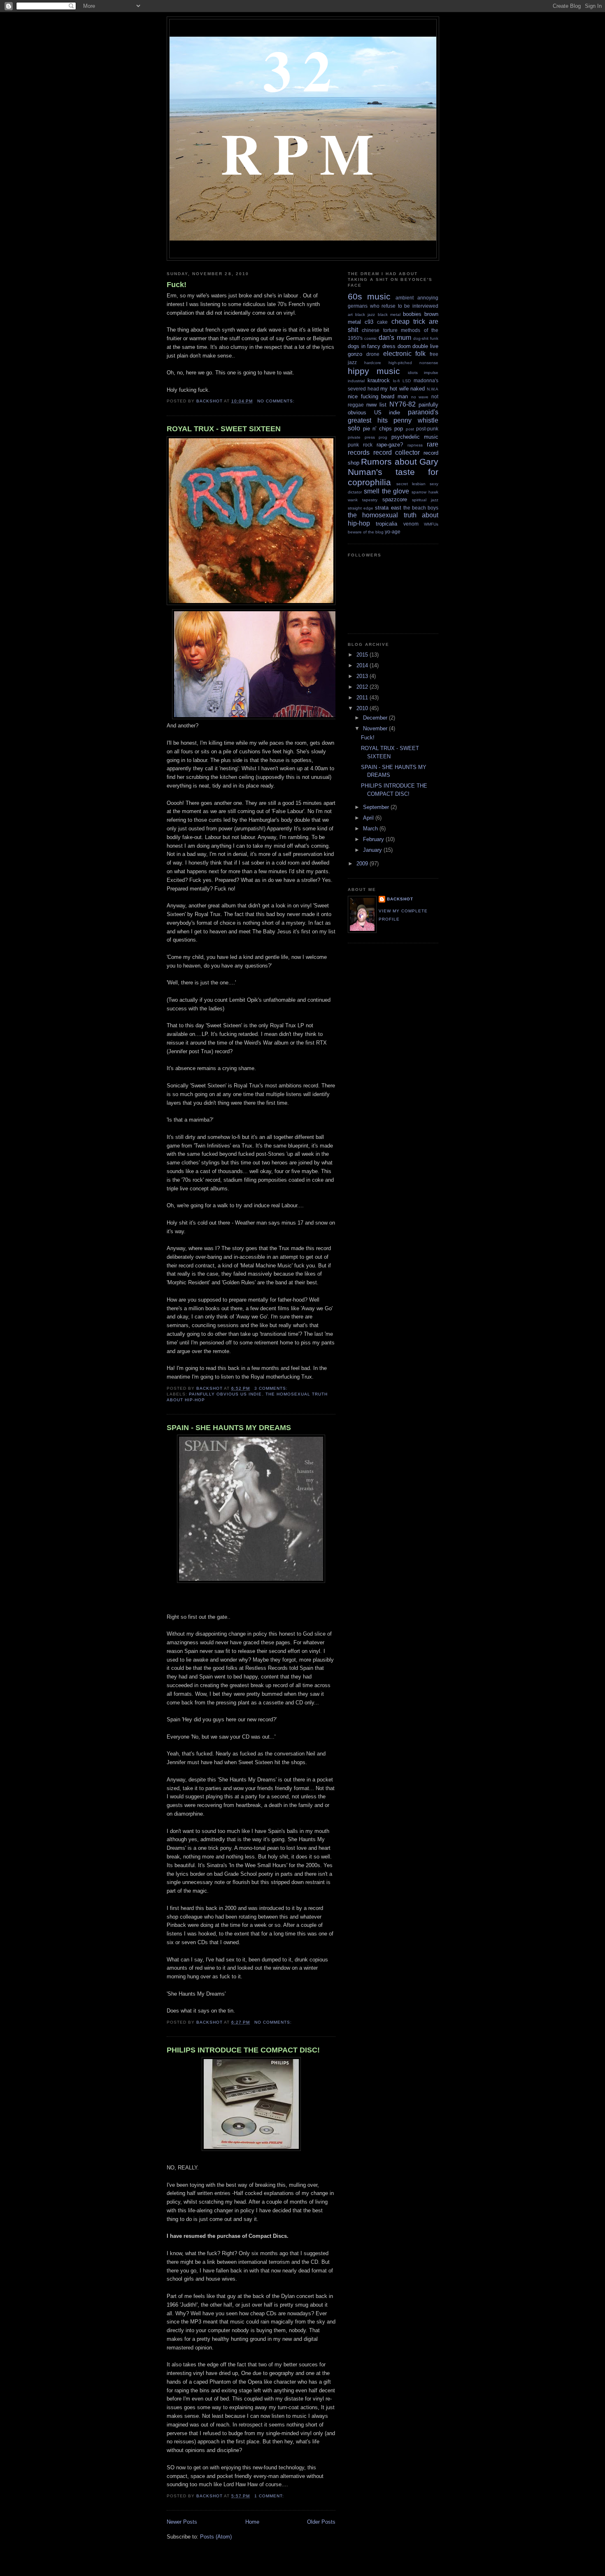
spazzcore (395, 499)
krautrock (379, 380)
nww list (376, 405)
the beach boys (421, 508)
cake (382, 322)
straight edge (361, 508)
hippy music (374, 371)
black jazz (365, 314)
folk (420, 354)
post (410, 429)
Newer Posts (182, 2522)
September (377, 807)
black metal (389, 314)
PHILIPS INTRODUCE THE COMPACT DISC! (243, 2050)
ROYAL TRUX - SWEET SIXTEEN (224, 429)
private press (361, 437)
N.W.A (433, 389)
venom (411, 524)
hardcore (373, 363)
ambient (405, 298)
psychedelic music (415, 437)
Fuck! (177, 285)
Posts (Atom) (216, 2537)
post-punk (427, 429)
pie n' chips (377, 429)
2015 (363, 655)
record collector (397, 452)
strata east (388, 508)
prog (383, 437)
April (369, 818)
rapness (415, 445)
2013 (363, 676)
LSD (407, 381)
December (376, 718)
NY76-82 (403, 404)
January (373, 850)
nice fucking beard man (378, 396)
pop (399, 429)
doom (404, 346)
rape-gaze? (390, 445)
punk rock (360, 445)
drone (373, 354)
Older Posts (321, 2522)
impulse (431, 373)
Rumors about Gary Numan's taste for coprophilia (393, 472)
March (371, 829)
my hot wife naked (403, 389)
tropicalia (386, 524)
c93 (369, 322)
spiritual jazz (425, 500)
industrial (356, 381)
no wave (420, 397)
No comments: (277, 401)
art (350, 314)
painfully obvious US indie (225, 1394)
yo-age (393, 532)
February (374, 839)
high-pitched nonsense (413, 363)
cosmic (371, 338)
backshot (400, 899)
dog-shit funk (426, 338)
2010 (363, 708)
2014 (363, 665)
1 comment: (270, 2496)
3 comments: (272, 1388)
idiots (413, 373)
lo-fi (396, 381)
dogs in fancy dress (372, 346)
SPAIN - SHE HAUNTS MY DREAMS (229, 1428)
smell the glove (387, 491)
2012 (363, 687)
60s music (369, 296)
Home (252, 2522)
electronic (397, 354)
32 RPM (303, 111)
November (376, 728)
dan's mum (395, 338)
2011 (363, 698)
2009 (363, 864)
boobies (412, 314)
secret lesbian (411, 484)
